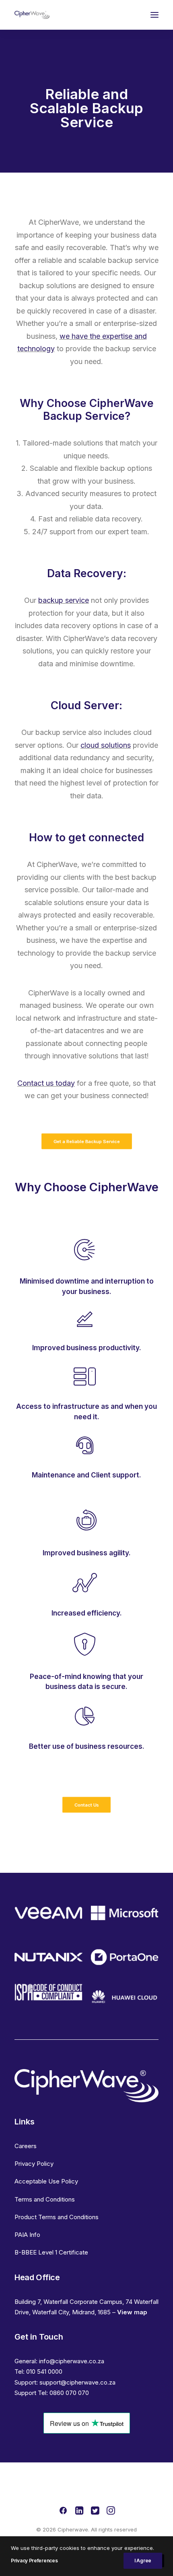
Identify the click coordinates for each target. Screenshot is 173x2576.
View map (132, 2312)
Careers (26, 2146)
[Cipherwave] (32, 15)
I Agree (143, 2561)
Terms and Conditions (45, 2199)
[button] (154, 15)
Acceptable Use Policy (46, 2181)
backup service (64, 600)
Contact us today (46, 1083)
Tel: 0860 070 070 (63, 2393)
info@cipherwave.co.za (72, 2361)
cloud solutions (106, 745)
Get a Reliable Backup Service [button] (86, 1141)
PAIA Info (27, 2235)
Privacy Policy (34, 2164)
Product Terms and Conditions (57, 2217)
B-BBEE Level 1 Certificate (51, 2252)
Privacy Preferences (34, 2561)
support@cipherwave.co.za (77, 2382)
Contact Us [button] (87, 1805)
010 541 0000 (44, 2372)
